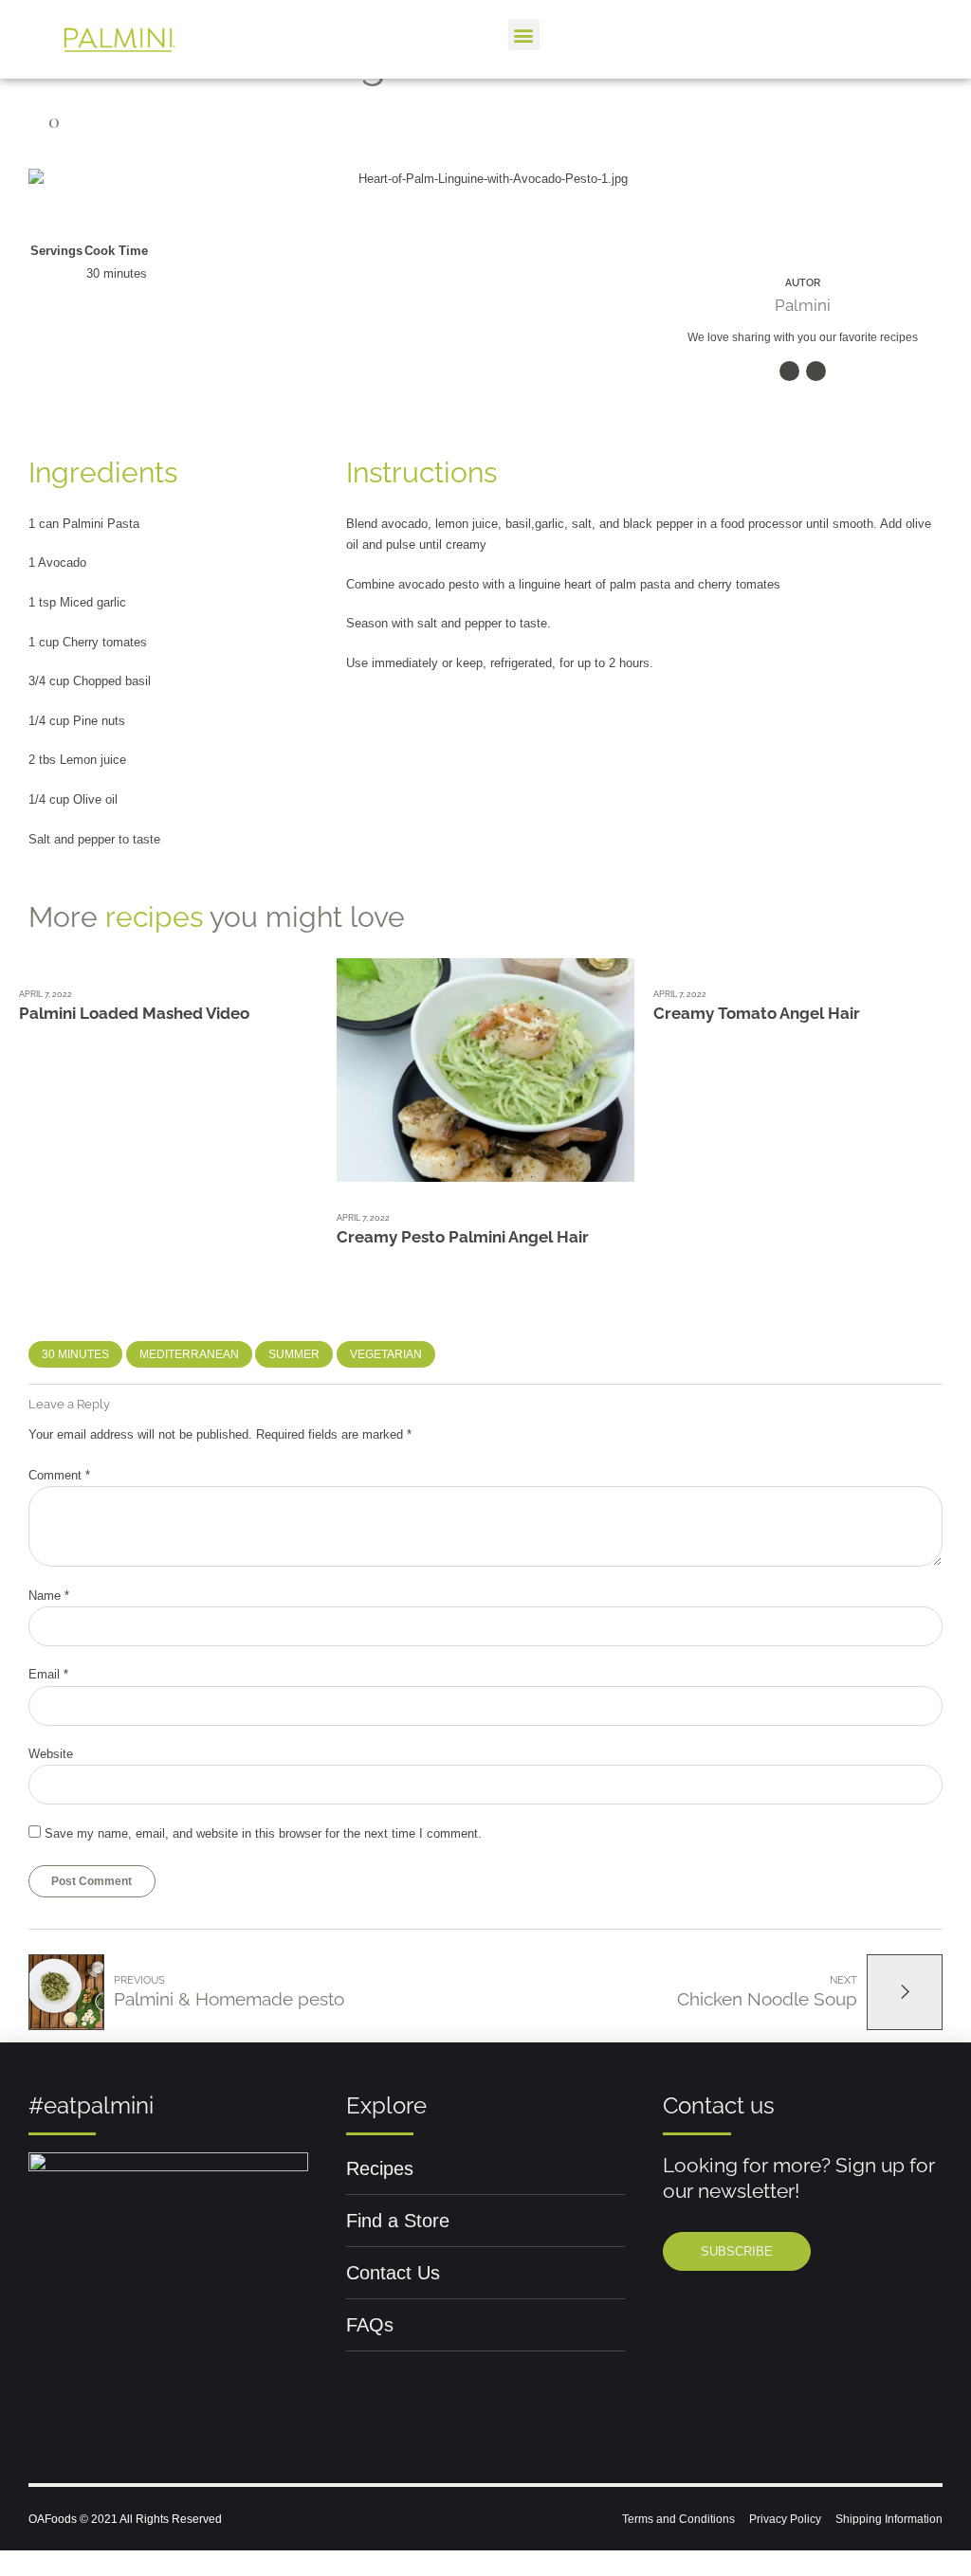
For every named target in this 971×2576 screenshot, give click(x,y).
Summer (294, 1354)
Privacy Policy (785, 2519)
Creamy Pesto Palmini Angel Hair (463, 1237)
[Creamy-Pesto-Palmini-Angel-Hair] (486, 1070)
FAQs (370, 2325)
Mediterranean (189, 1354)
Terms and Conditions (678, 2519)
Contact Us (393, 2273)
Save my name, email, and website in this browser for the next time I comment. (263, 1833)
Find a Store (398, 2221)
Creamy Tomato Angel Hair (757, 1013)
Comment (59, 1475)
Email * (48, 1674)
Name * (49, 1596)
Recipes (380, 2168)
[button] (524, 35)
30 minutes (75, 1354)
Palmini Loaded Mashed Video (134, 1013)
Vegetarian (386, 1354)
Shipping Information (889, 2519)
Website (51, 1754)
